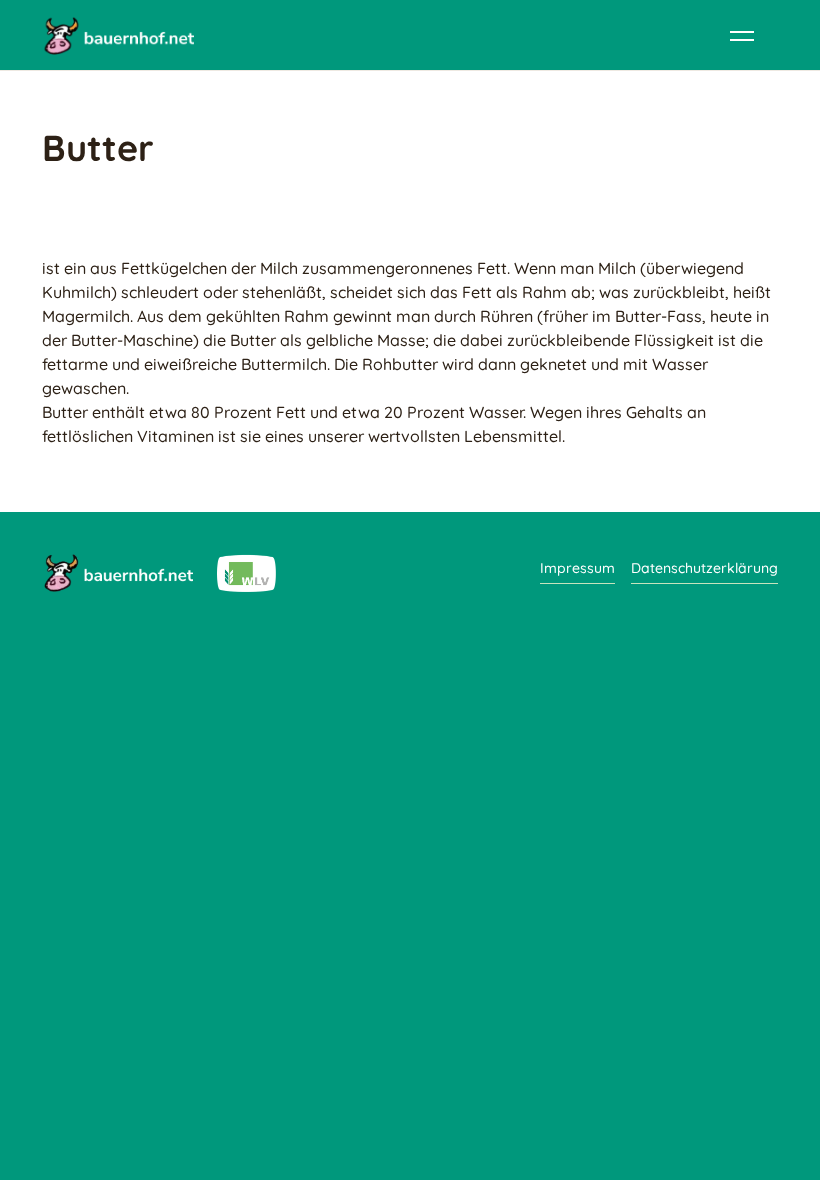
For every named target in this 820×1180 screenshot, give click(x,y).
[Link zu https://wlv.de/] (246, 572)
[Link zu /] (117, 572)
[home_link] (118, 35)
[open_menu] (742, 35)
